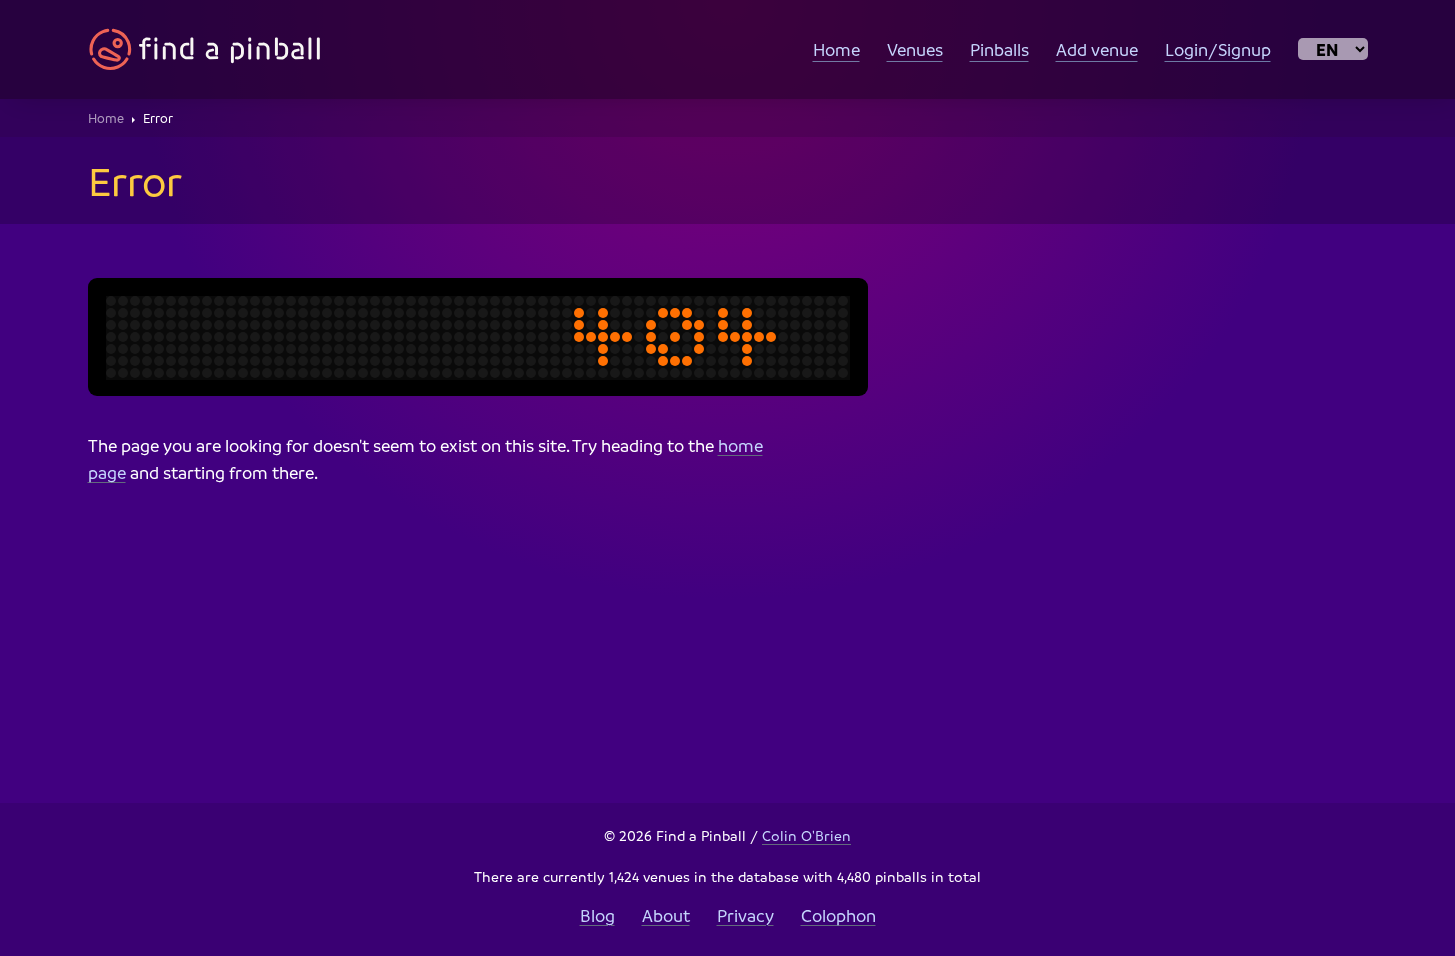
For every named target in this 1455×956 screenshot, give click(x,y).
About (666, 915)
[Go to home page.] (205, 49)
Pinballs (999, 49)
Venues (915, 49)
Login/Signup (1218, 49)
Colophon (838, 915)
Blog (597, 915)
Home (836, 49)
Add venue (1097, 49)
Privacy (745, 915)
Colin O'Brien (806, 835)
